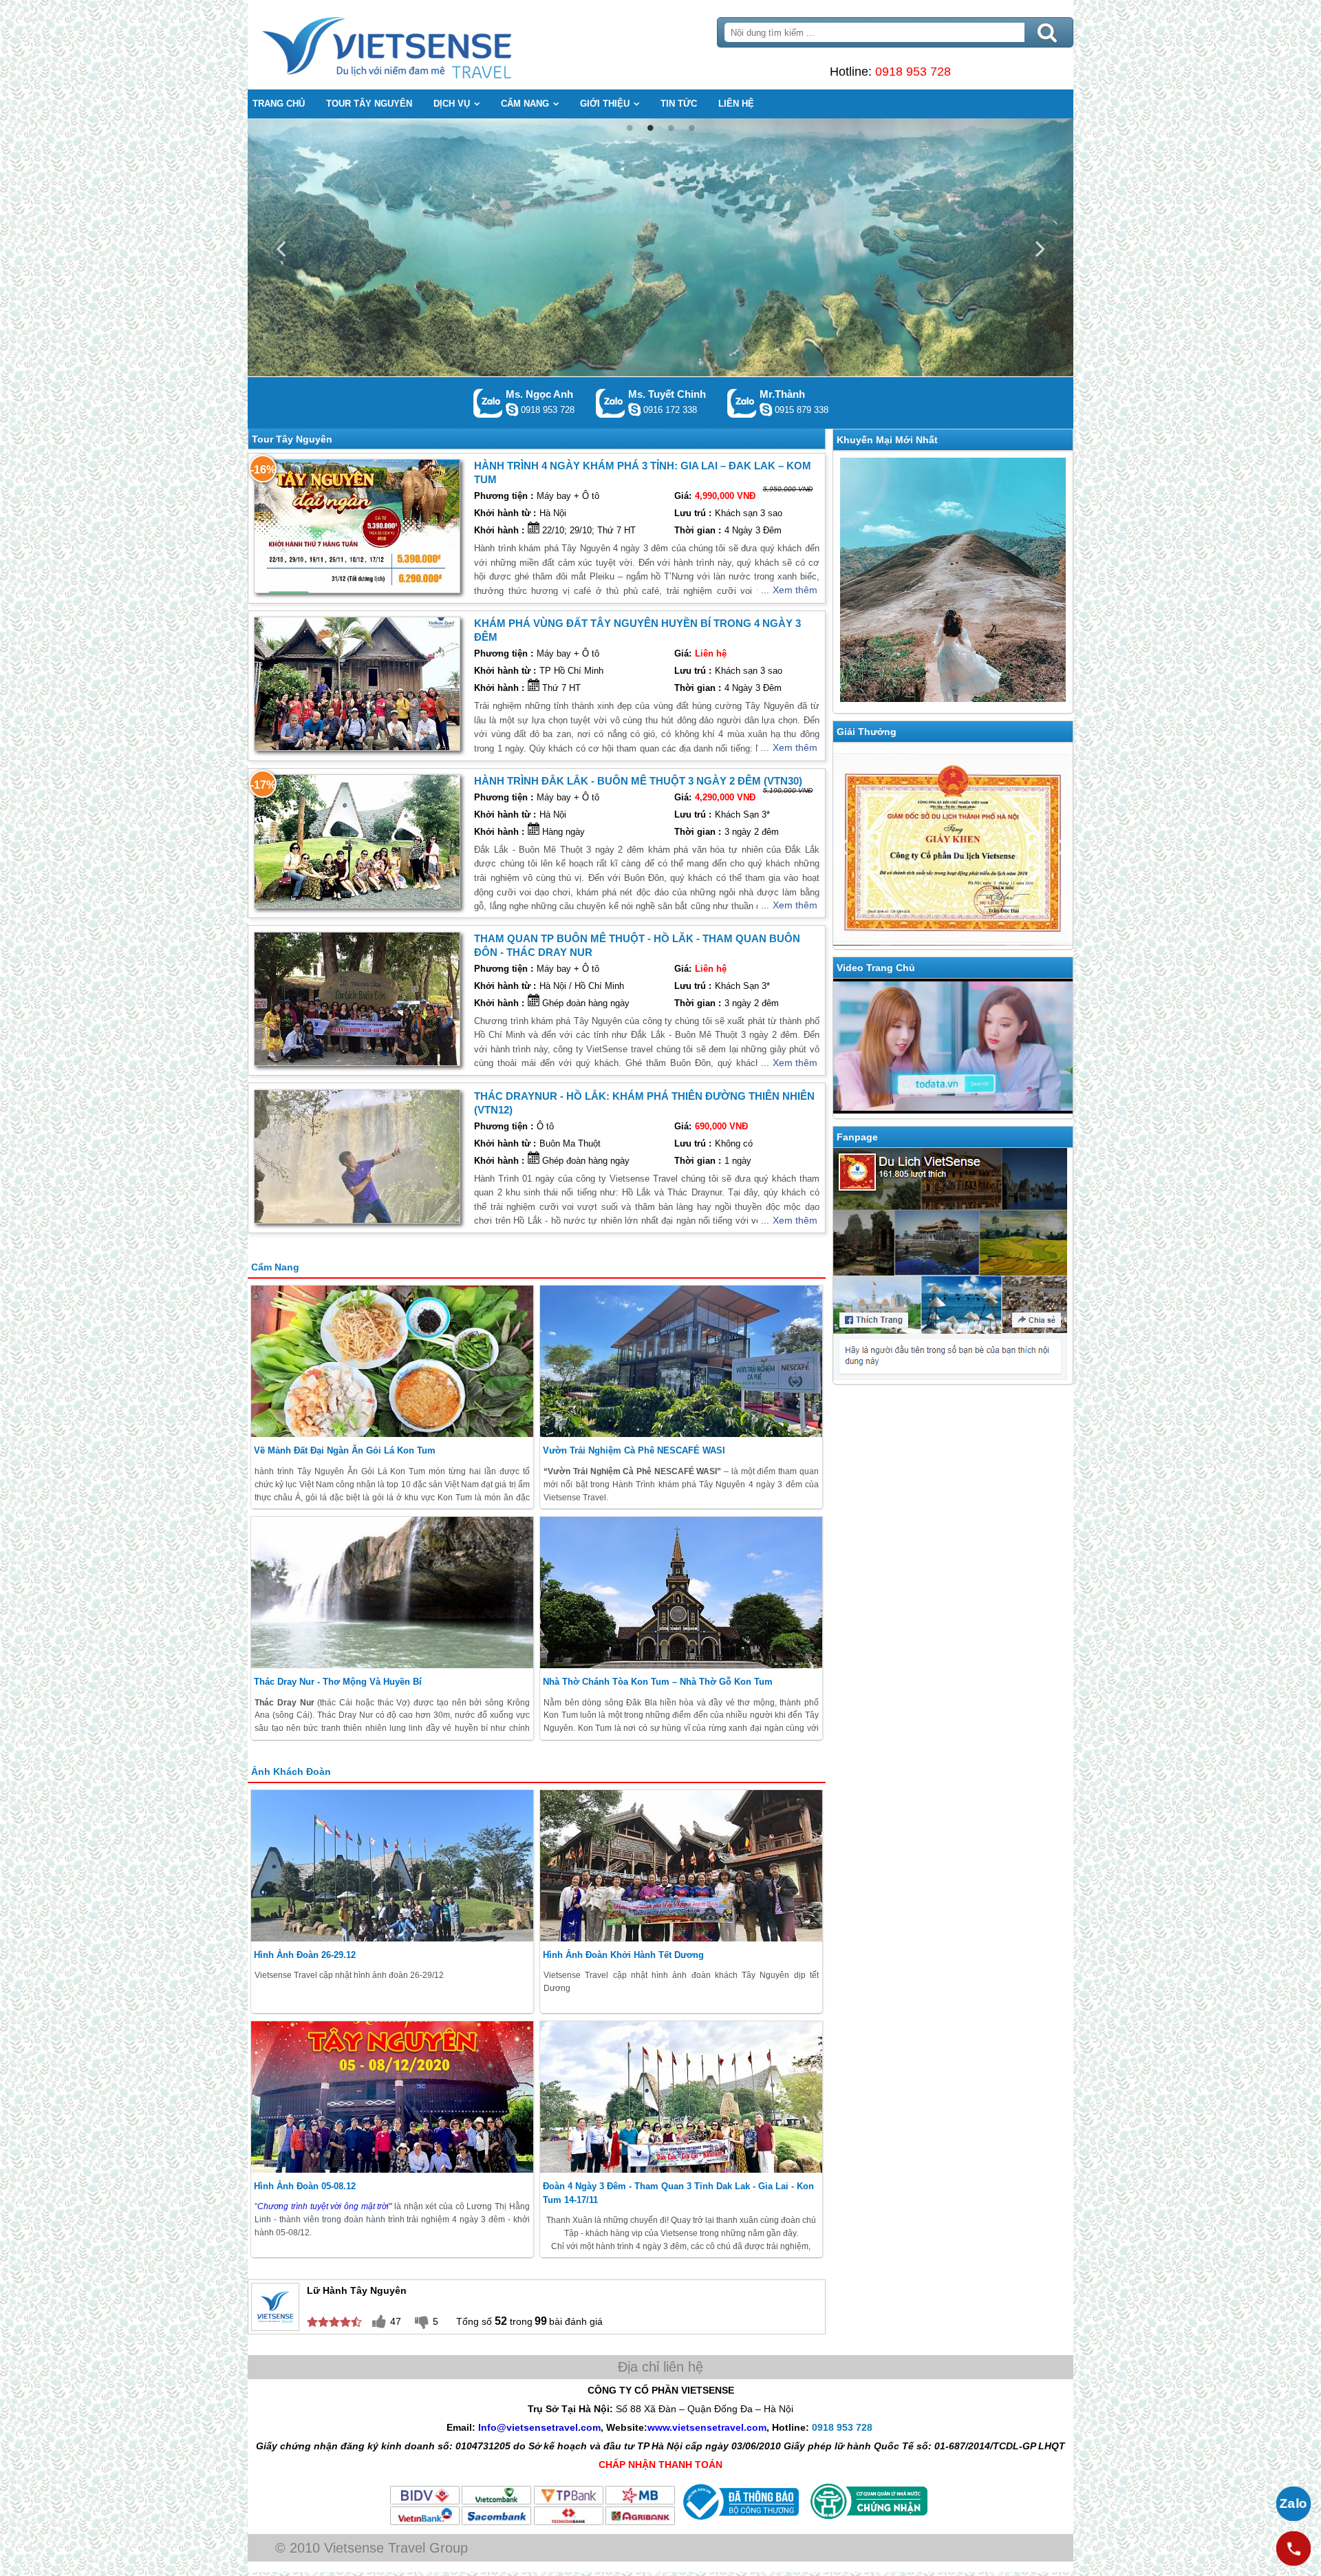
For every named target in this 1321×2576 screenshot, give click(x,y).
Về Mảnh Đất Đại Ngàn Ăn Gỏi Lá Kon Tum (345, 1450)
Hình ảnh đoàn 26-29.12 (305, 1955)
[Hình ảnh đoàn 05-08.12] (392, 2097)
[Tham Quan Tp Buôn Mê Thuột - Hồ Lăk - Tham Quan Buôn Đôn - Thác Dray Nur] (357, 999)
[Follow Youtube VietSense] (953, 1048)
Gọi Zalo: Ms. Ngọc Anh (488, 403)
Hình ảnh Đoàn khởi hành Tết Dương (623, 1955)
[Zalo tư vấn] (1293, 2504)
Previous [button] (281, 247)
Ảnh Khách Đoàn (291, 1771)
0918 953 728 (913, 72)
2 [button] (650, 128)
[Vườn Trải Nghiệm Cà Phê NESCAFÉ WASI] (681, 1361)
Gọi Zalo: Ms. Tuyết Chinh (611, 403)
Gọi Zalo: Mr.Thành (742, 403)
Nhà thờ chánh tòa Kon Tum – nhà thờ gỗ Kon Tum (658, 1682)
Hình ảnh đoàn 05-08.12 (305, 2186)
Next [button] (1040, 247)
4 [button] (691, 128)
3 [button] (671, 128)
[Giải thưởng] (953, 846)
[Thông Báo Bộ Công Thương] (739, 2523)
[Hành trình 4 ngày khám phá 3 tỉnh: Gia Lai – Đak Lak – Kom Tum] (357, 526)
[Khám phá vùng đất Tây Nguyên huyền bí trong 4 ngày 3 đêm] (357, 684)
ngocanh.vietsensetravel (512, 409)
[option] (660, 247)
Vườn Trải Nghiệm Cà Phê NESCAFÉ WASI (634, 1450)
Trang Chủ (421, 45)
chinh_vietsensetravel (634, 409)
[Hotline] (1293, 2548)
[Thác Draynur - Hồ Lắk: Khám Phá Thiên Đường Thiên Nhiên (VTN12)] (357, 1157)
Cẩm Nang (275, 1267)
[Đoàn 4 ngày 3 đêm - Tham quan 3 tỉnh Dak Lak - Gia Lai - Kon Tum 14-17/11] (681, 2097)
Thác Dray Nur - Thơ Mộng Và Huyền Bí (338, 1682)
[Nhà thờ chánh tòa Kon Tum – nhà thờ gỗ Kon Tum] (681, 1593)
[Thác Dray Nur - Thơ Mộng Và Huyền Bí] (392, 1593)
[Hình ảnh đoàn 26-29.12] (392, 1866)
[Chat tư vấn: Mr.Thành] (766, 409)
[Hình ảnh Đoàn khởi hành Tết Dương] (681, 1866)
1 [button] (630, 128)
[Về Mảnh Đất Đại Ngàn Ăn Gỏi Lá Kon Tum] (392, 1361)
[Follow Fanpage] (953, 1266)
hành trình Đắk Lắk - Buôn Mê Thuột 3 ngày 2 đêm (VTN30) (638, 781)
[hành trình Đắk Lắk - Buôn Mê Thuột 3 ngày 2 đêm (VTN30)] (357, 841)
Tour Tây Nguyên (292, 439)
